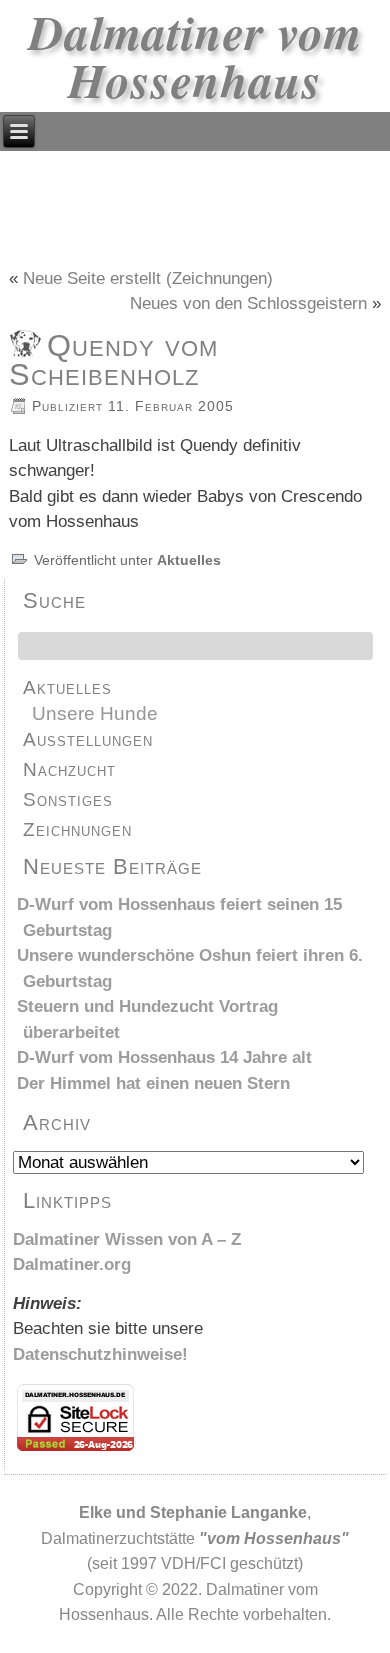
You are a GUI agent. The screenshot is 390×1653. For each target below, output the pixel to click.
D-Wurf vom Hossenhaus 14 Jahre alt (164, 1057)
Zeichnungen (77, 829)
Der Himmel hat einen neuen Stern (153, 1083)
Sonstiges (68, 799)
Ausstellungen (88, 739)
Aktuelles (189, 560)
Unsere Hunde (95, 713)
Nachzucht (69, 769)
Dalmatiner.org (72, 1264)
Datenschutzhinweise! (100, 1354)
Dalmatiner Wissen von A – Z (127, 1239)
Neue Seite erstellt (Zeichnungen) (148, 278)
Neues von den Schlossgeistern (248, 303)
